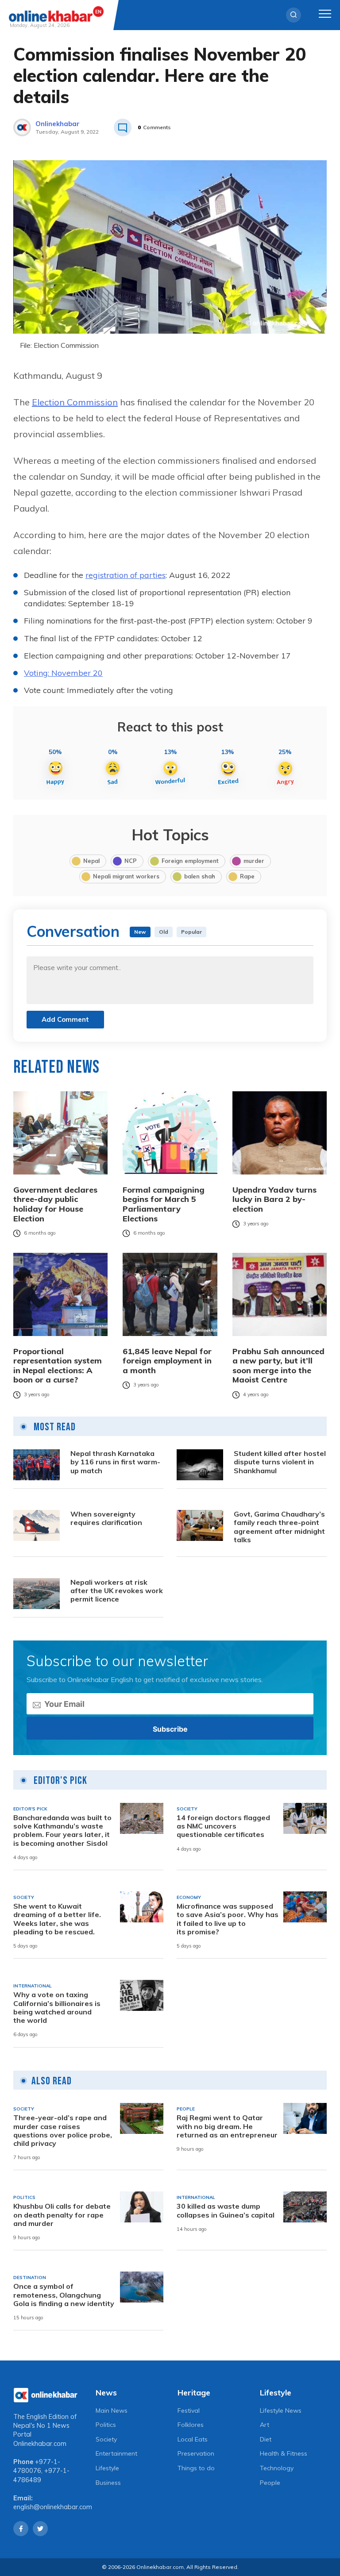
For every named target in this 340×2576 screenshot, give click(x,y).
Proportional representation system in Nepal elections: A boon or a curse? (58, 1366)
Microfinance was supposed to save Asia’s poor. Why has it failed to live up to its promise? (228, 1919)
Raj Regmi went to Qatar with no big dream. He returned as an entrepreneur (227, 2126)
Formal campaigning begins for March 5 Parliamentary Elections (164, 1204)
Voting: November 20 (63, 673)
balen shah (200, 876)
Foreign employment (190, 861)
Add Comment (65, 1019)
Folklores (191, 2425)
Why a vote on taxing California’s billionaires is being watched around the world (57, 2008)
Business (108, 2483)
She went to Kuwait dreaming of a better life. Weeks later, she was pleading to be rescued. (57, 1919)
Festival (189, 2410)
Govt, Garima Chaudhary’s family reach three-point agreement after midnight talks (279, 1527)
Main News (112, 2410)
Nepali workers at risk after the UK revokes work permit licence (117, 1591)
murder (254, 861)
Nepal (91, 861)
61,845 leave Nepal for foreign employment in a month (167, 1361)
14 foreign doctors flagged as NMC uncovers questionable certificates (223, 1826)
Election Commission (75, 402)
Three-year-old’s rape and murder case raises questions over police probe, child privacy (63, 2131)
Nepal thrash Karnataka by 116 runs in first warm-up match (115, 1462)
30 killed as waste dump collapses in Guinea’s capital (226, 2210)
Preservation (196, 2453)
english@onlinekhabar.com (53, 2507)
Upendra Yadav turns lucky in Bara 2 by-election (274, 1199)
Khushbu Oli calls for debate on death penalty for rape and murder (62, 2215)
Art (265, 2425)
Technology (277, 2468)
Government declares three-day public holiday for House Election (55, 1204)
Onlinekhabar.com (40, 2444)
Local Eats (193, 2439)
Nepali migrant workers (126, 876)
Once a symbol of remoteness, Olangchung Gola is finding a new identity (64, 2295)
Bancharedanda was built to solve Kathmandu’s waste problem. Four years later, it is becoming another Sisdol (62, 1831)
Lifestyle (107, 2468)
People (270, 2483)
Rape (247, 876)
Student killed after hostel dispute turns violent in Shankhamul (280, 1462)
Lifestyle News (281, 2410)
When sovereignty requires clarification (106, 1518)
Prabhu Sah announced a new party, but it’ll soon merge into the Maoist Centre (278, 1366)
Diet (266, 2439)
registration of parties (126, 575)
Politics (106, 2425)
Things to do (196, 2468)
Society (106, 2439)
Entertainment (116, 2453)
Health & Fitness (284, 2453)
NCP (131, 861)
